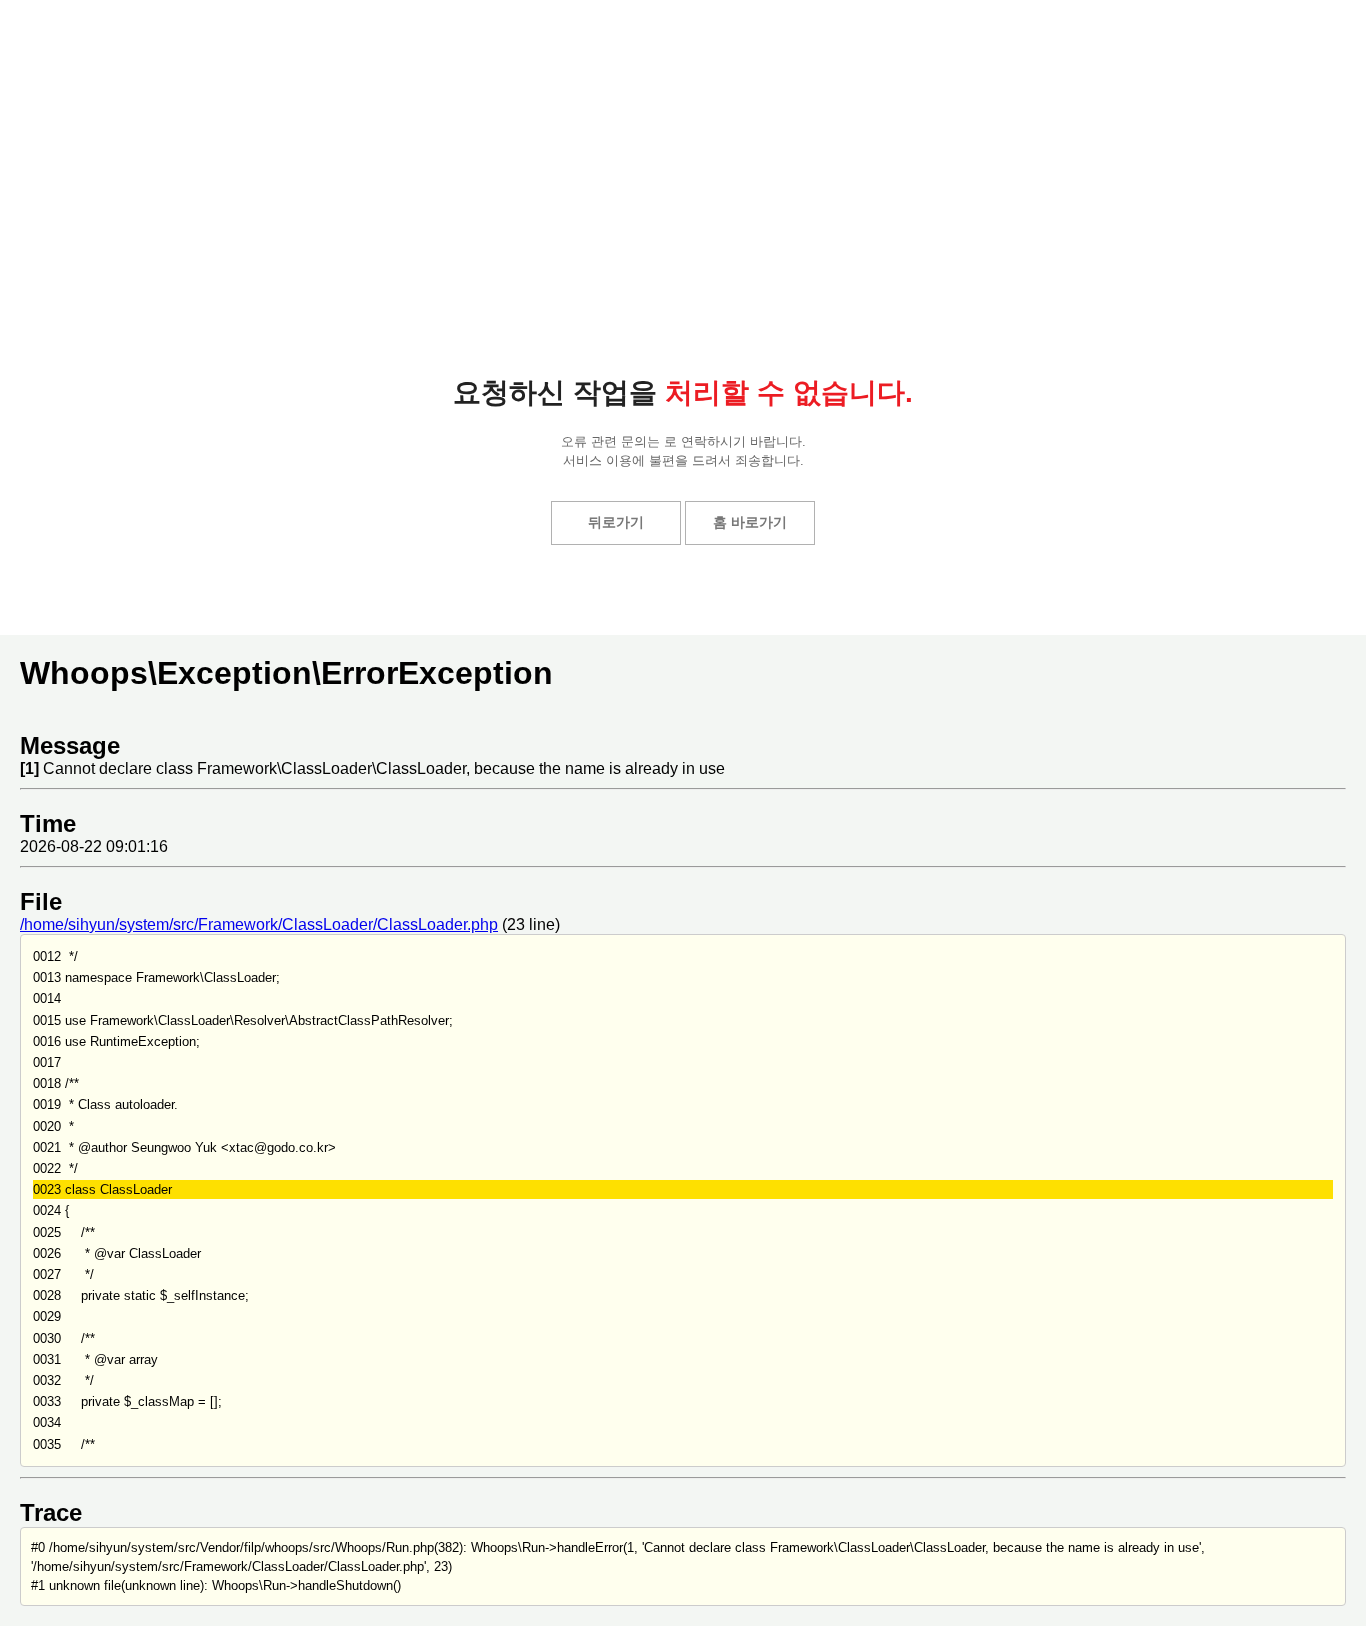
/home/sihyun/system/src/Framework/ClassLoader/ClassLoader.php (259, 924)
